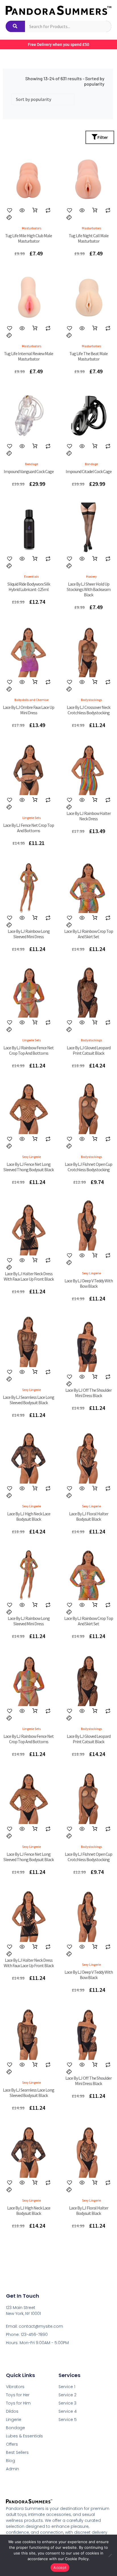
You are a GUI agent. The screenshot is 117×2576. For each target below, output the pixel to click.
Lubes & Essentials (24, 2436)
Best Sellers (17, 2452)
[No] (110, 2555)
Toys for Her (18, 2395)
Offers (12, 2444)
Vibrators (15, 2387)
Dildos (12, 2411)
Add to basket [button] (35, 210)
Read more (35, 559)
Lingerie (14, 2420)
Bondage (15, 2428)
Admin (12, 2469)
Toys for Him (18, 2403)
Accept (60, 2567)
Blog (11, 2461)
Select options (35, 800)
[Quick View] (22, 210)
